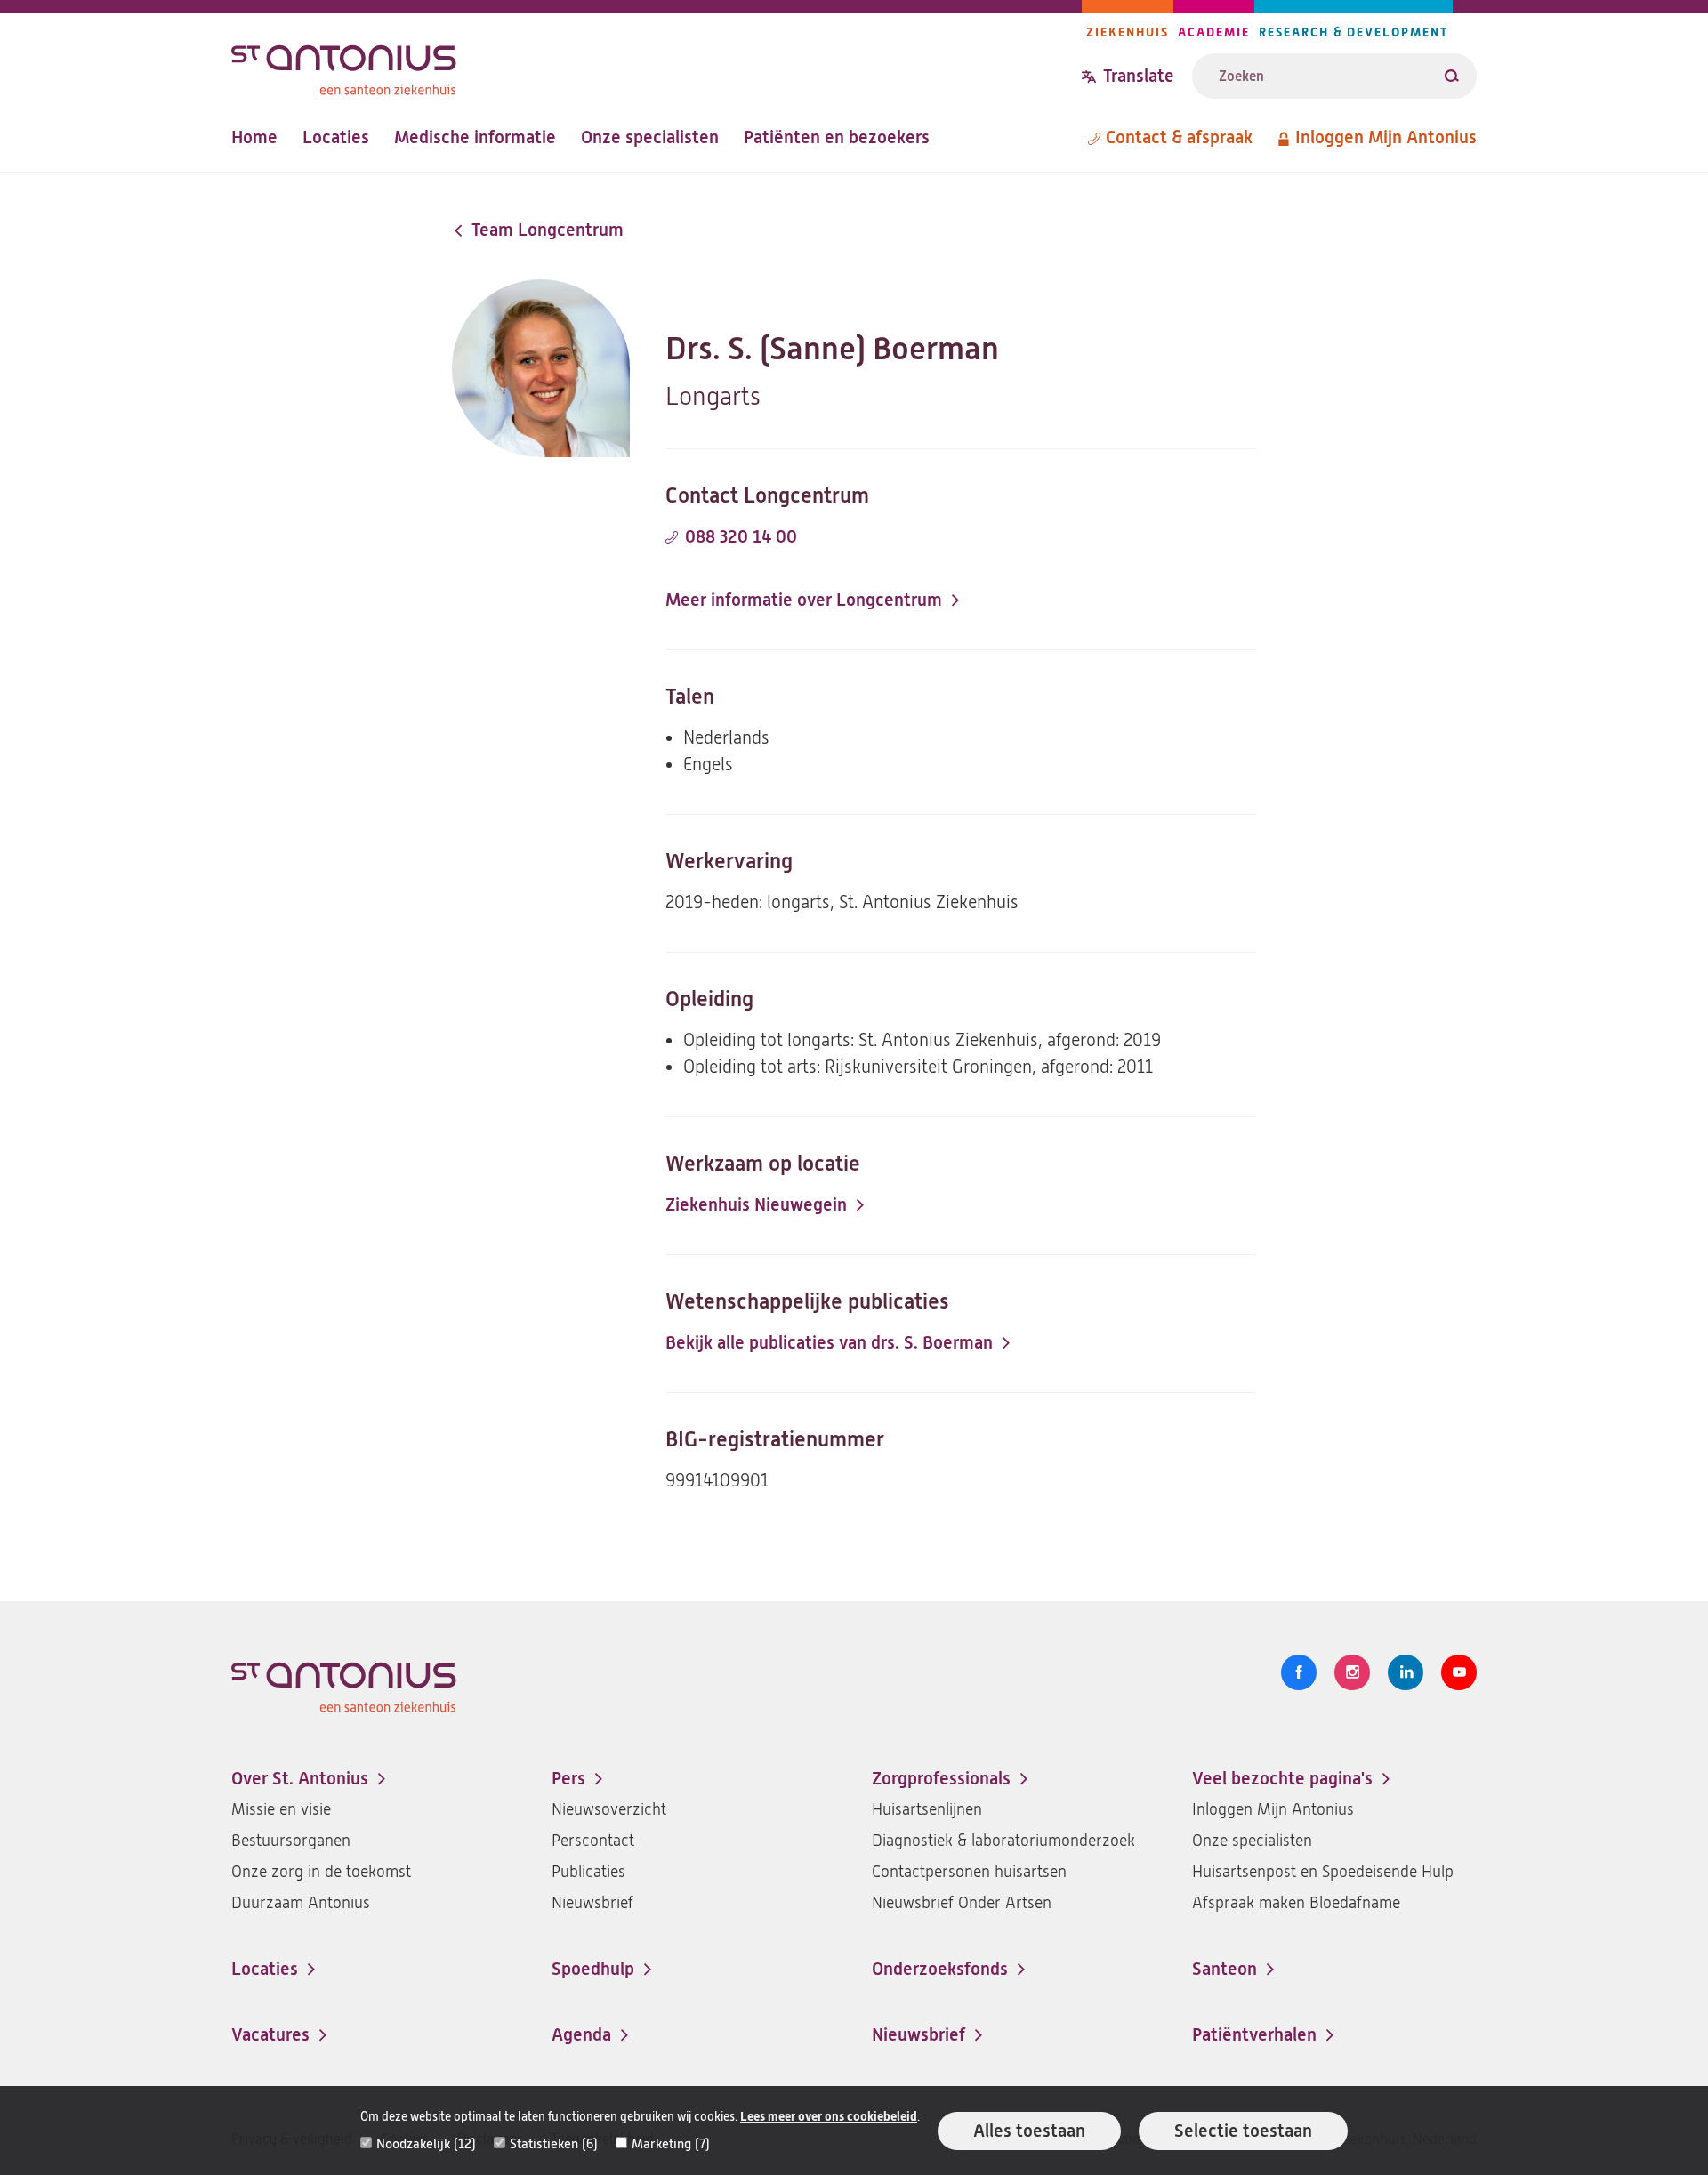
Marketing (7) (671, 2144)
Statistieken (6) (554, 2144)
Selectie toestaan (1243, 2131)
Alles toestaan (1029, 2131)
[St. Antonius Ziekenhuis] (657, 65)
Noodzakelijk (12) (426, 2144)
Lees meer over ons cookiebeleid (829, 2117)
